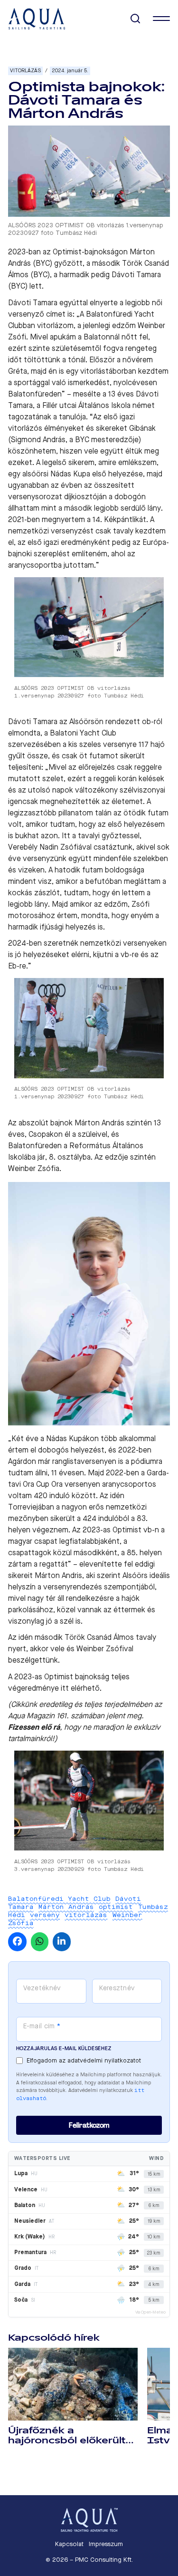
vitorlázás (86, 1915)
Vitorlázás (25, 71)
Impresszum (106, 2544)
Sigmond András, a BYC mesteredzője (75, 440)
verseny (45, 1915)
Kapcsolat (69, 2544)
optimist (116, 1907)
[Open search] (136, 19)
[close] (161, 19)
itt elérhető (80, 1688)
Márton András (66, 1907)
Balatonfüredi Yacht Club (59, 1899)
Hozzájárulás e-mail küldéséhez (64, 2048)
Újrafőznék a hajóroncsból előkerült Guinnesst (67, 2440)
